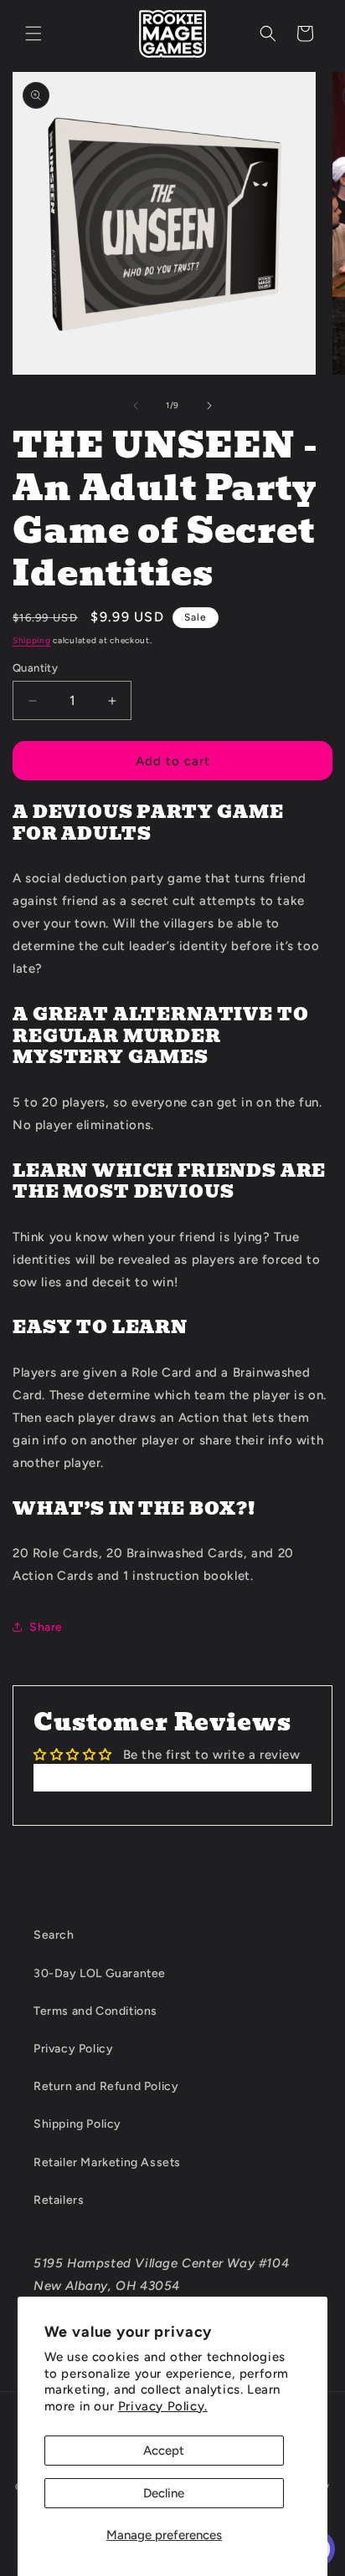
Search (54, 1935)
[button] (33, 33)
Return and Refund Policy (106, 2086)
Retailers (59, 2200)
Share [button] (46, 1627)
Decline (164, 2493)
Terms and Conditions (95, 2011)
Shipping (32, 640)
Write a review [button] (172, 1777)
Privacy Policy (73, 2049)
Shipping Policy (77, 2124)
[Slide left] (136, 406)
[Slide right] (209, 406)
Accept (164, 2451)
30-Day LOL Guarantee (100, 1973)
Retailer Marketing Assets (107, 2162)
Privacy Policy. (163, 2406)
